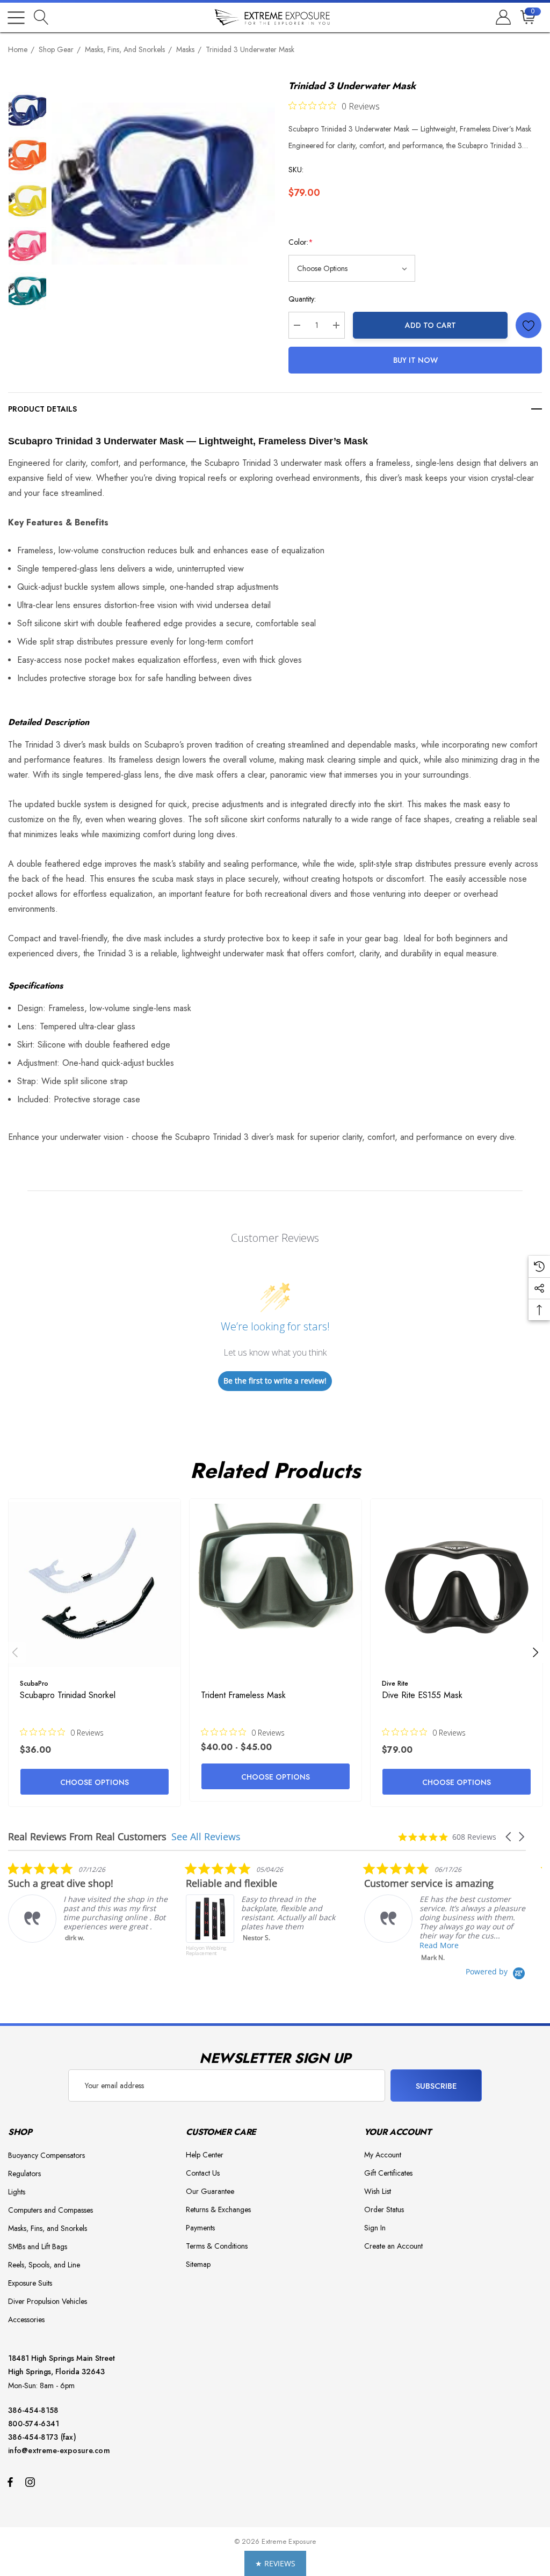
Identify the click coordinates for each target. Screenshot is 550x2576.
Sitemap (198, 2264)
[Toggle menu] (16, 18)
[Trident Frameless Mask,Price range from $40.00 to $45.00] (276, 1585)
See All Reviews (206, 1836)
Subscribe (436, 2086)
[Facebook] (10, 2482)
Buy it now (415, 360)
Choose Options (95, 1782)
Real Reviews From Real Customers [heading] (87, 1837)
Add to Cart (430, 325)
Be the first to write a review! (275, 1381)
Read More (310, 1945)
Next (535, 1652)
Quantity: (302, 299)
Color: (301, 242)
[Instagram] (32, 2482)
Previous (15, 1652)
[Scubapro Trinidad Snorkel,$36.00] (95, 1585)
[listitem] (137, 1914)
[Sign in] (502, 18)
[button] (509, 1837)
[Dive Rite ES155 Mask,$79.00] (457, 1585)
